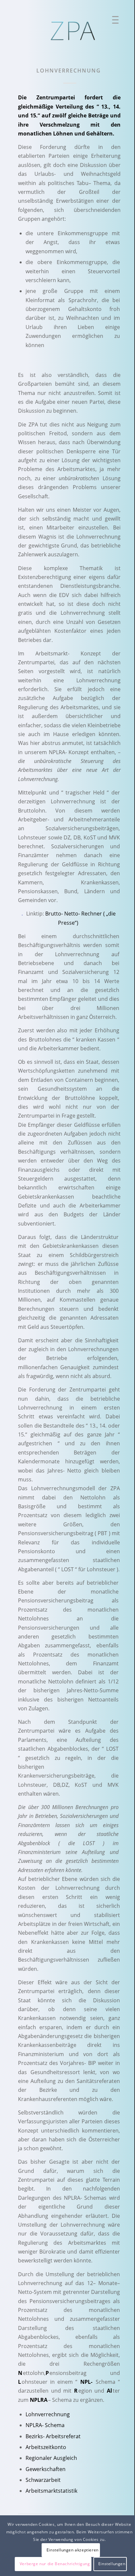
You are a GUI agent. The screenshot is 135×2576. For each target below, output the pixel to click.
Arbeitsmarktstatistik (51, 2491)
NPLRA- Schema (45, 2425)
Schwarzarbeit (43, 2480)
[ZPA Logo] (74, 31)
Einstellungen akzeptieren (73, 2550)
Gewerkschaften (46, 2469)
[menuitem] (113, 21)
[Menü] (113, 21)
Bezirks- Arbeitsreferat (53, 2436)
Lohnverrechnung (48, 2414)
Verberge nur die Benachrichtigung (55, 2564)
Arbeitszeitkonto (46, 2447)
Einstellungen (112, 2564)
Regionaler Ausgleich (51, 2458)
